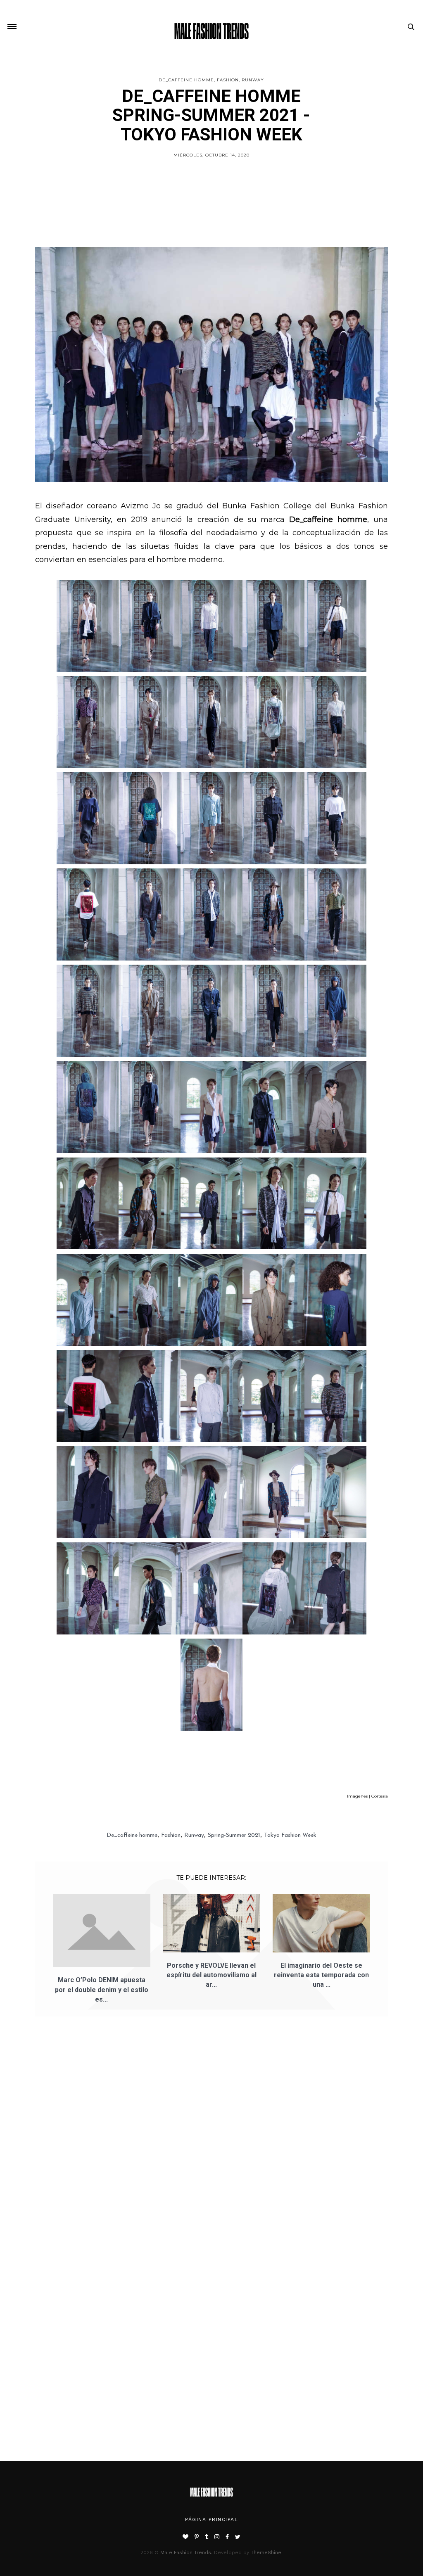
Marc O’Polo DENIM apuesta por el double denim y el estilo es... (102, 1989)
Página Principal (211, 2519)
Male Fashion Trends (186, 2552)
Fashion (228, 80)
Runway (253, 80)
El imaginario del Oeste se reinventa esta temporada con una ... (321, 1975)
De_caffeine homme (186, 80)
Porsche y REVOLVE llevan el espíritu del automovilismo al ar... (211, 1975)
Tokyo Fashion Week (290, 1835)
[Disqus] (211, 2140)
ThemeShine (266, 2552)
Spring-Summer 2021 (234, 1835)
